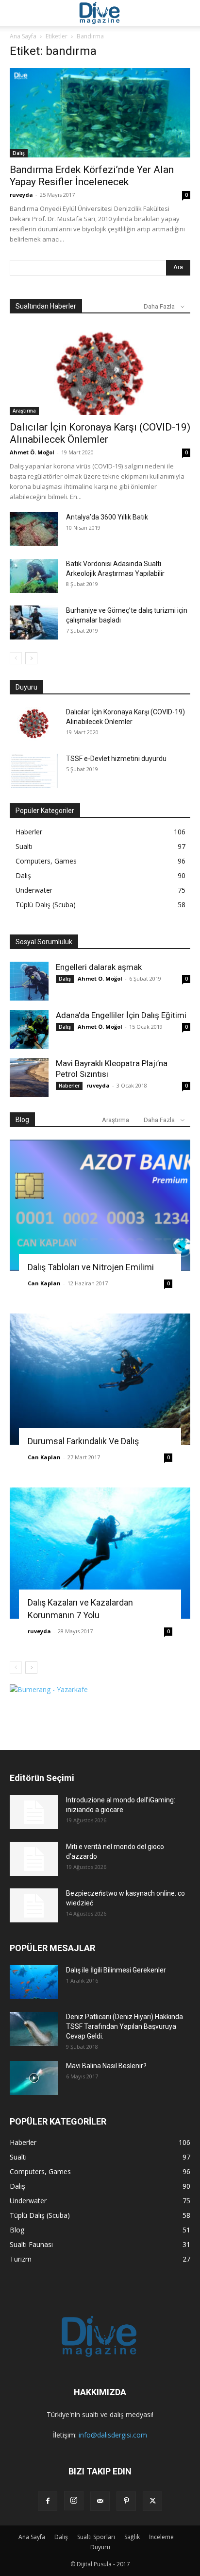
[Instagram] (74, 2501)
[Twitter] (152, 2501)
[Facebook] (48, 2501)
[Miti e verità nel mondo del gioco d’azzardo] (34, 1859)
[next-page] (31, 658)
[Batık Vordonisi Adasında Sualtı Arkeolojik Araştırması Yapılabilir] (34, 576)
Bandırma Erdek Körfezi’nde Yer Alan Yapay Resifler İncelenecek (92, 176)
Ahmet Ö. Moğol (32, 452)
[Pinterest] (126, 2501)
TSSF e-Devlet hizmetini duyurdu (116, 759)
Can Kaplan (44, 1283)
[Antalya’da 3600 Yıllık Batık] (34, 529)
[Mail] (100, 2501)
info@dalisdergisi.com (113, 2435)
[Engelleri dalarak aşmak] (29, 981)
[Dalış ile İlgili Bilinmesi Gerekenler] (34, 1982)
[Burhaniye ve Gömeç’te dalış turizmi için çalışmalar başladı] (34, 622)
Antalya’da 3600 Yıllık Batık (107, 517)
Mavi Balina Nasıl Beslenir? (106, 2066)
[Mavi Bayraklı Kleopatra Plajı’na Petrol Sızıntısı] (29, 1077)
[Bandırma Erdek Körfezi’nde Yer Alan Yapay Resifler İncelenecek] (100, 113)
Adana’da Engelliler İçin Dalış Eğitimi (121, 1015)
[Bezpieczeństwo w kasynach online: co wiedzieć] (34, 1905)
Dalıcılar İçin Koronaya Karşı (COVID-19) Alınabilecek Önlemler (100, 433)
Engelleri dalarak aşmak (99, 967)
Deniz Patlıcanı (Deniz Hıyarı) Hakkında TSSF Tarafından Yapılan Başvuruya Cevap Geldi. (125, 2026)
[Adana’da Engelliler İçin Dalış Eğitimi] (29, 1029)
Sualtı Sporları (96, 2537)
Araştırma (24, 411)
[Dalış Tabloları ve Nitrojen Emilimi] (100, 1205)
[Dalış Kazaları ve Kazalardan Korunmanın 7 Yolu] (100, 1553)
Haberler (69, 1086)
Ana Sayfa (23, 36)
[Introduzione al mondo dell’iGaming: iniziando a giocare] (34, 1812)
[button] (186, 13)
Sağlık (132, 2537)
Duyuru (100, 2547)
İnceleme (161, 2537)
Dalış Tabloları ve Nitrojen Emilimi (91, 1267)
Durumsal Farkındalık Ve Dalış (83, 1441)
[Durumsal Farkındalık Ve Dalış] (100, 1379)
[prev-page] (16, 658)
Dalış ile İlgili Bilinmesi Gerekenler (116, 1970)
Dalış (19, 153)
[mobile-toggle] (17, 13)
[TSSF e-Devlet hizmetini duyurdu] (34, 771)
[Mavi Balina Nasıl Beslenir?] (34, 2078)
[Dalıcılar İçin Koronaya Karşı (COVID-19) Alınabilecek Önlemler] (100, 371)
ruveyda (21, 195)
